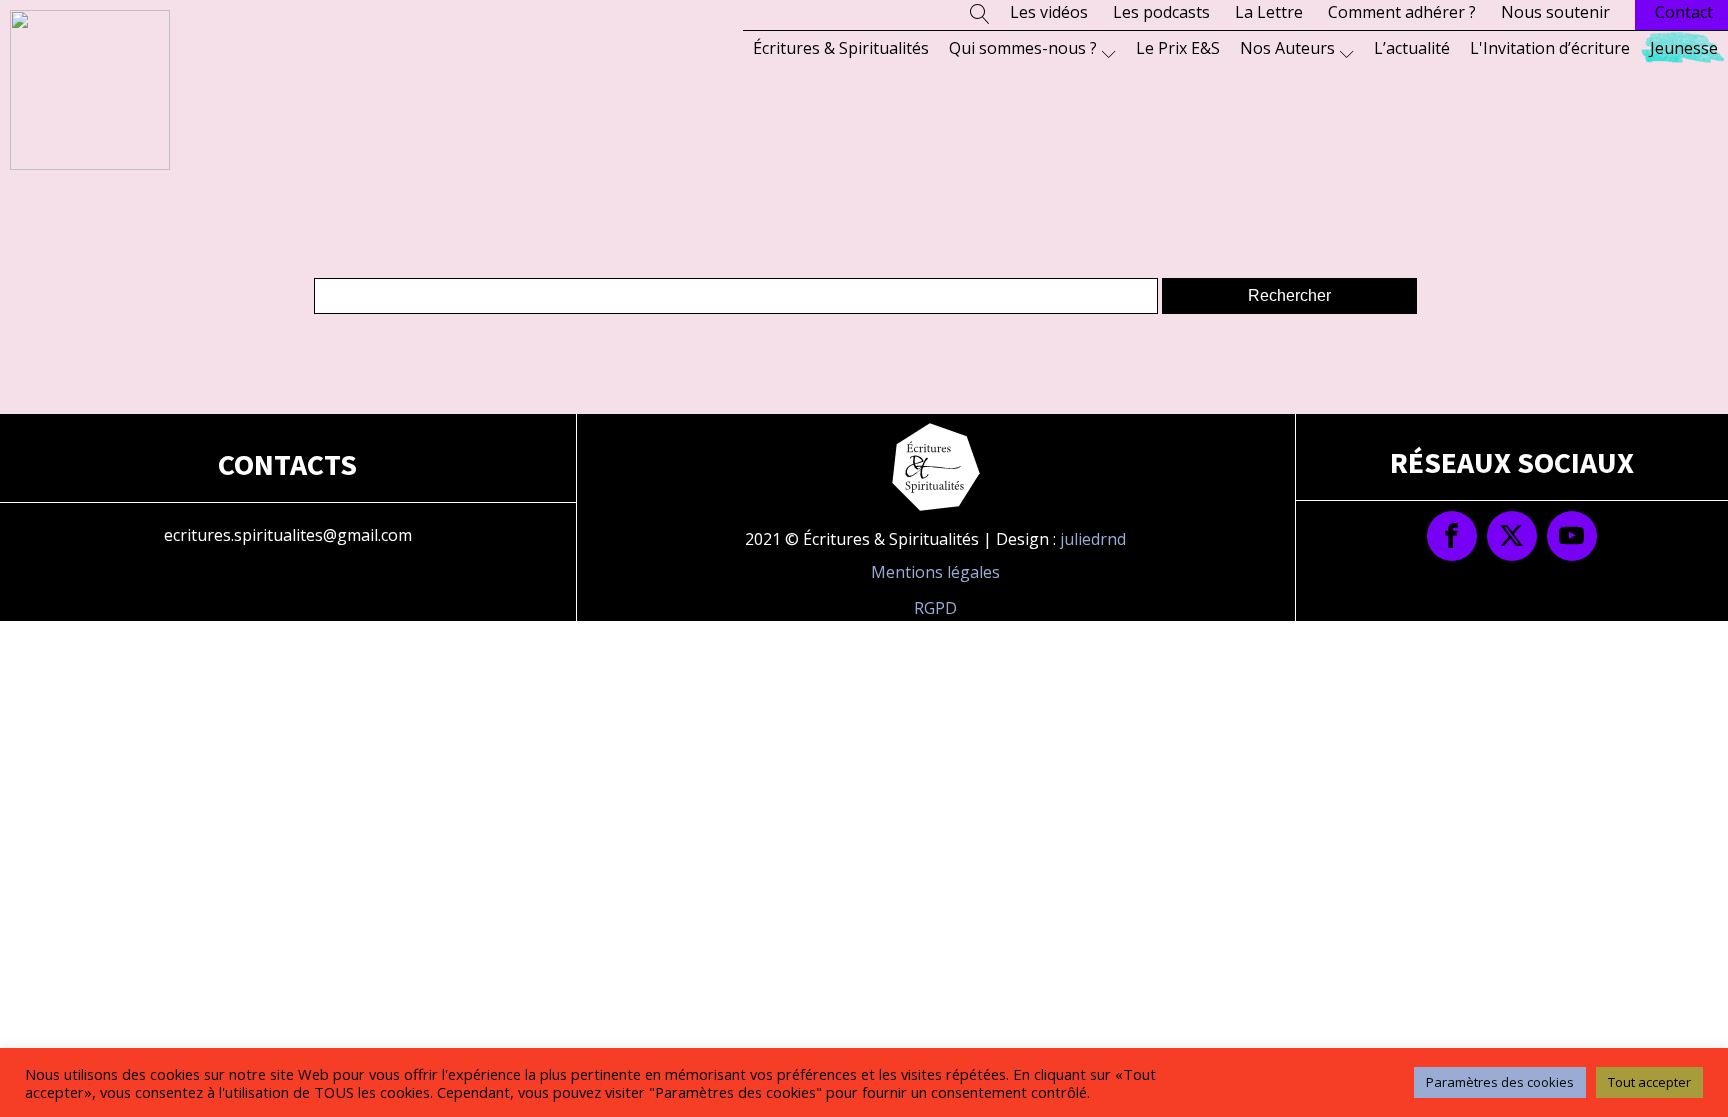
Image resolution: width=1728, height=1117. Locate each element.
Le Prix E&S (1178, 48)
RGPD (935, 608)
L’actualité (1412, 48)
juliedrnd (1093, 539)
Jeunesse (1684, 48)
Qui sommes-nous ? (1023, 48)
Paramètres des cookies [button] (1500, 1082)
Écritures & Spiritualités (841, 48)
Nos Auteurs (1287, 48)
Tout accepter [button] (1649, 1082)
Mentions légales (935, 572)
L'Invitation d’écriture (1550, 48)
